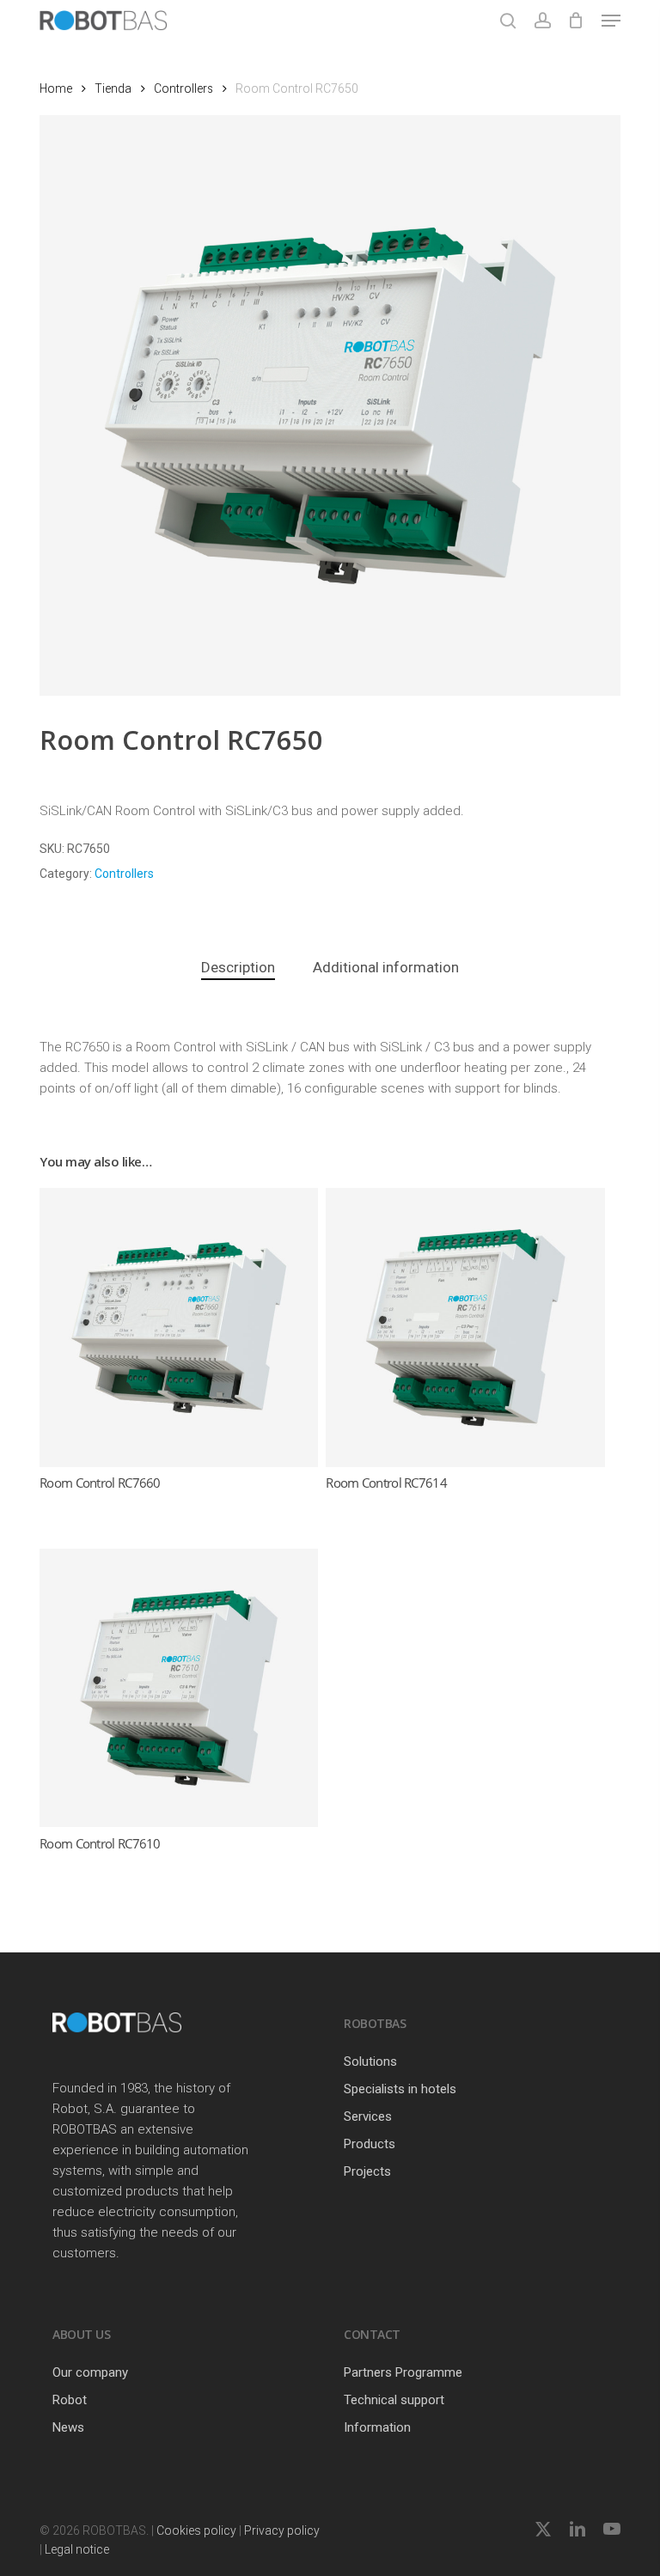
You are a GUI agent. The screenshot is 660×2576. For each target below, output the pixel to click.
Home (56, 88)
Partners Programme (403, 2372)
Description (238, 967)
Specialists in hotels (400, 2089)
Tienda (113, 88)
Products (370, 2144)
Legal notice (77, 2549)
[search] (508, 21)
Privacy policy (282, 2530)
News (68, 2427)
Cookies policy (196, 2530)
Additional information (386, 967)
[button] (611, 21)
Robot (70, 2400)
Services (368, 2116)
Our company (90, 2372)
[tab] (238, 968)
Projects (367, 2171)
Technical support (394, 2400)
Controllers (183, 88)
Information (377, 2427)
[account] (542, 21)
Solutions (370, 2061)
